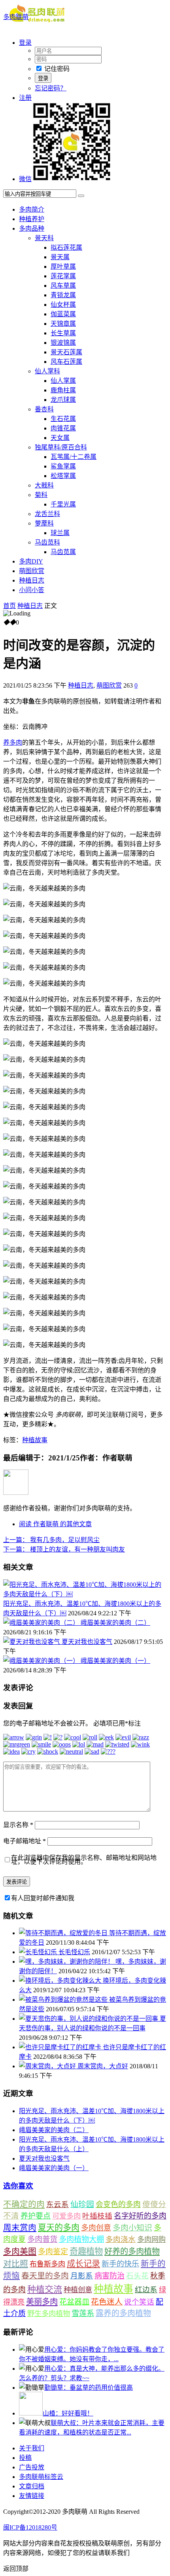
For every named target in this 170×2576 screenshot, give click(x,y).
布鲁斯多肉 (47, 2264)
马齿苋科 (47, 542)
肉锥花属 (63, 428)
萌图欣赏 (32, 571)
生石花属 (63, 419)
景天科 (44, 238)
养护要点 (36, 2216)
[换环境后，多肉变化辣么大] (61, 1981)
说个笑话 (139, 2302)
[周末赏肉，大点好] (48, 2066)
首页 (9, 606)
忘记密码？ (51, 88)
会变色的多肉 (118, 2204)
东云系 (58, 2204)
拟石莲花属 (66, 247)
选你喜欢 (18, 2186)
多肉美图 (20, 2251)
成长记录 (83, 2264)
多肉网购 (151, 2240)
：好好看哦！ (68, 2413)
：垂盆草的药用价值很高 (89, 2388)
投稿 (25, 2458)
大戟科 (44, 485)
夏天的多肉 (59, 2228)
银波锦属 (63, 343)
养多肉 (13, 742)
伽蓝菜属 (63, 314)
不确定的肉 (24, 2204)
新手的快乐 (120, 2264)
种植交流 (45, 2289)
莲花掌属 (63, 276)
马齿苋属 (63, 552)
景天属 (60, 257)
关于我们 (32, 2448)
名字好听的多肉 (140, 2216)
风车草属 (63, 286)
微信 (25, 179)
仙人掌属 (63, 381)
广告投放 (32, 2467)
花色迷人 (107, 2302)
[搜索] (81, 196)
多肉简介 (32, 209)
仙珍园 (82, 2204)
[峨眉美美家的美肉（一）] (42, 1661)
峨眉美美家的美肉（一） (115, 1661)
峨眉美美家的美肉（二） (115, 1623)
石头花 (137, 2276)
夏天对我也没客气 (87, 1642)
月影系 (82, 2276)
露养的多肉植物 (123, 2313)
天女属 (60, 438)
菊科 (41, 495)
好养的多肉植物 (132, 2251)
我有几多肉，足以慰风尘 (51, 1540)
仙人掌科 (47, 371)
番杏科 (44, 409)
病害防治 (110, 2276)
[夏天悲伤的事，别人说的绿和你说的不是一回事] (89, 2019)
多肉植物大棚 (81, 2239)
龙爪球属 (63, 400)
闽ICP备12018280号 (30, 2527)
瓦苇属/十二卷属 (74, 457)
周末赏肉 (20, 2228)
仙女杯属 (63, 305)
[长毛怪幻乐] (39, 1952)
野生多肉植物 (49, 2314)
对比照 (16, 2264)
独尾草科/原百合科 (61, 447)
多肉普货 (42, 2239)
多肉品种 (32, 228)
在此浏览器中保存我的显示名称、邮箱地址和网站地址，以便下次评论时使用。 (84, 1860)
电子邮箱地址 (25, 1841)
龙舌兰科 (47, 514)
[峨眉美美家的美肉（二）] (42, 1623)
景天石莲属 (66, 352)
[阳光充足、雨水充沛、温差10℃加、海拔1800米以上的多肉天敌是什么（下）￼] (85, 1594)
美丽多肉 (42, 2302)
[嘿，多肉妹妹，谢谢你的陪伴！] (67, 1962)
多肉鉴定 (53, 2252)
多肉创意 (96, 2228)
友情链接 (32, 2496)
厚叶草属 (63, 267)
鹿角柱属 (63, 390)
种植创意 (78, 2290)
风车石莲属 (66, 362)
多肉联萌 (16, 17)
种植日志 (32, 580)
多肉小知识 (132, 2228)
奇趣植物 (86, 2251)
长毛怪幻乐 (74, 1952)
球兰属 (60, 533)
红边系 (146, 2290)
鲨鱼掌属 (63, 466)
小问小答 (32, 590)
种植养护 (32, 219)
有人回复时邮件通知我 (43, 1898)
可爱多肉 (66, 2216)
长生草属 (63, 333)
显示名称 (18, 1825)
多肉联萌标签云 (41, 2477)
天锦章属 (63, 324)
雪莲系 (83, 2313)
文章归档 (32, 2486)
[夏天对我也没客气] (32, 1642)
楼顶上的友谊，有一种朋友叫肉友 (64, 1549)
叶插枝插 (97, 2216)
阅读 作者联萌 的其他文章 (55, 1524)
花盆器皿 (74, 2302)
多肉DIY (31, 561)
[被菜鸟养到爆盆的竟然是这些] (64, 2000)
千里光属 (63, 504)
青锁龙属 (63, 295)
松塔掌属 (63, 476)
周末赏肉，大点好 (103, 2066)
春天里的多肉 (45, 2276)
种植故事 (35, 1440)
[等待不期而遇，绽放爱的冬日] (64, 1933)
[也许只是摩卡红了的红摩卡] (61, 2047)
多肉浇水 (121, 2239)
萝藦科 (44, 523)
